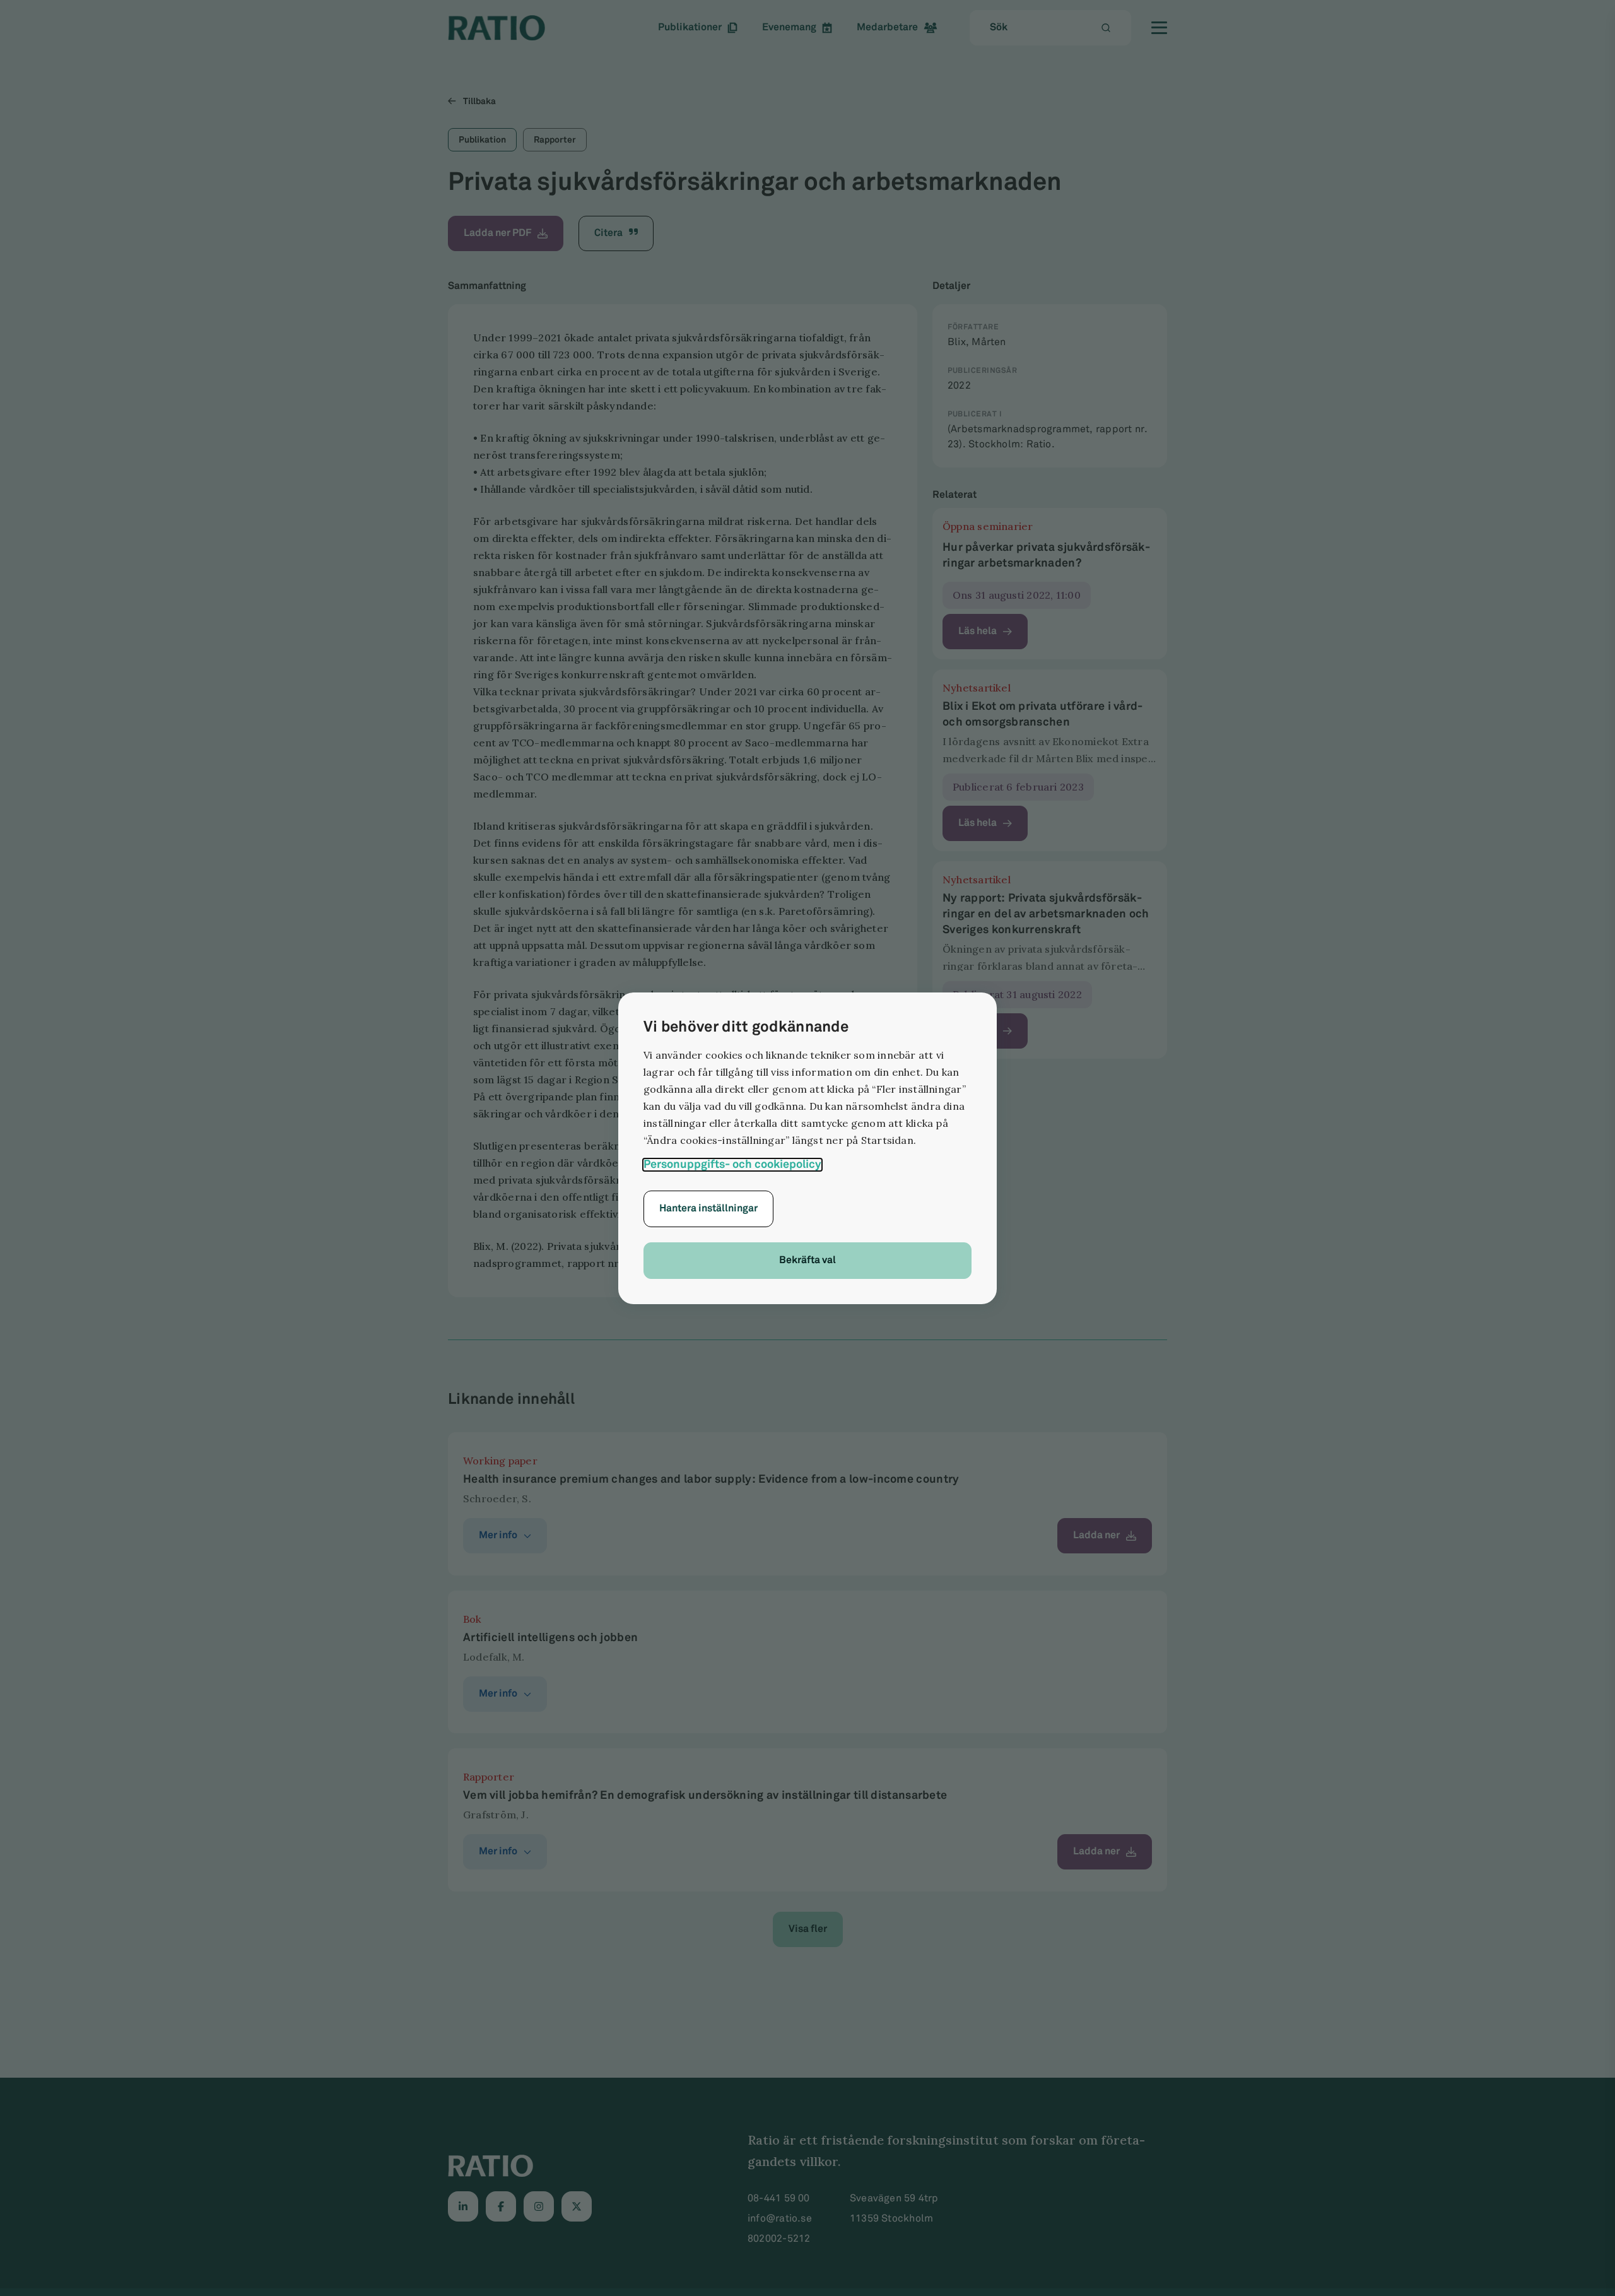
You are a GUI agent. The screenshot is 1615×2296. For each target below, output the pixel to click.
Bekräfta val (807, 1260)
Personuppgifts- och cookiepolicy (732, 1165)
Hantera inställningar (708, 1209)
